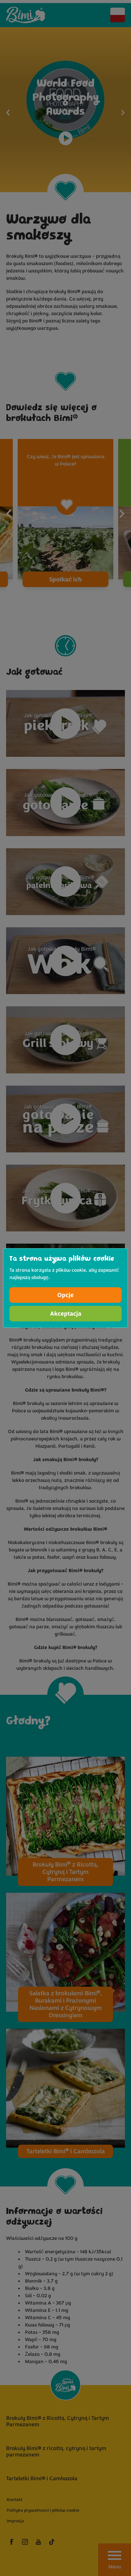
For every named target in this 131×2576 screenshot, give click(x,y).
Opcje (65, 1295)
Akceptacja (66, 1314)
